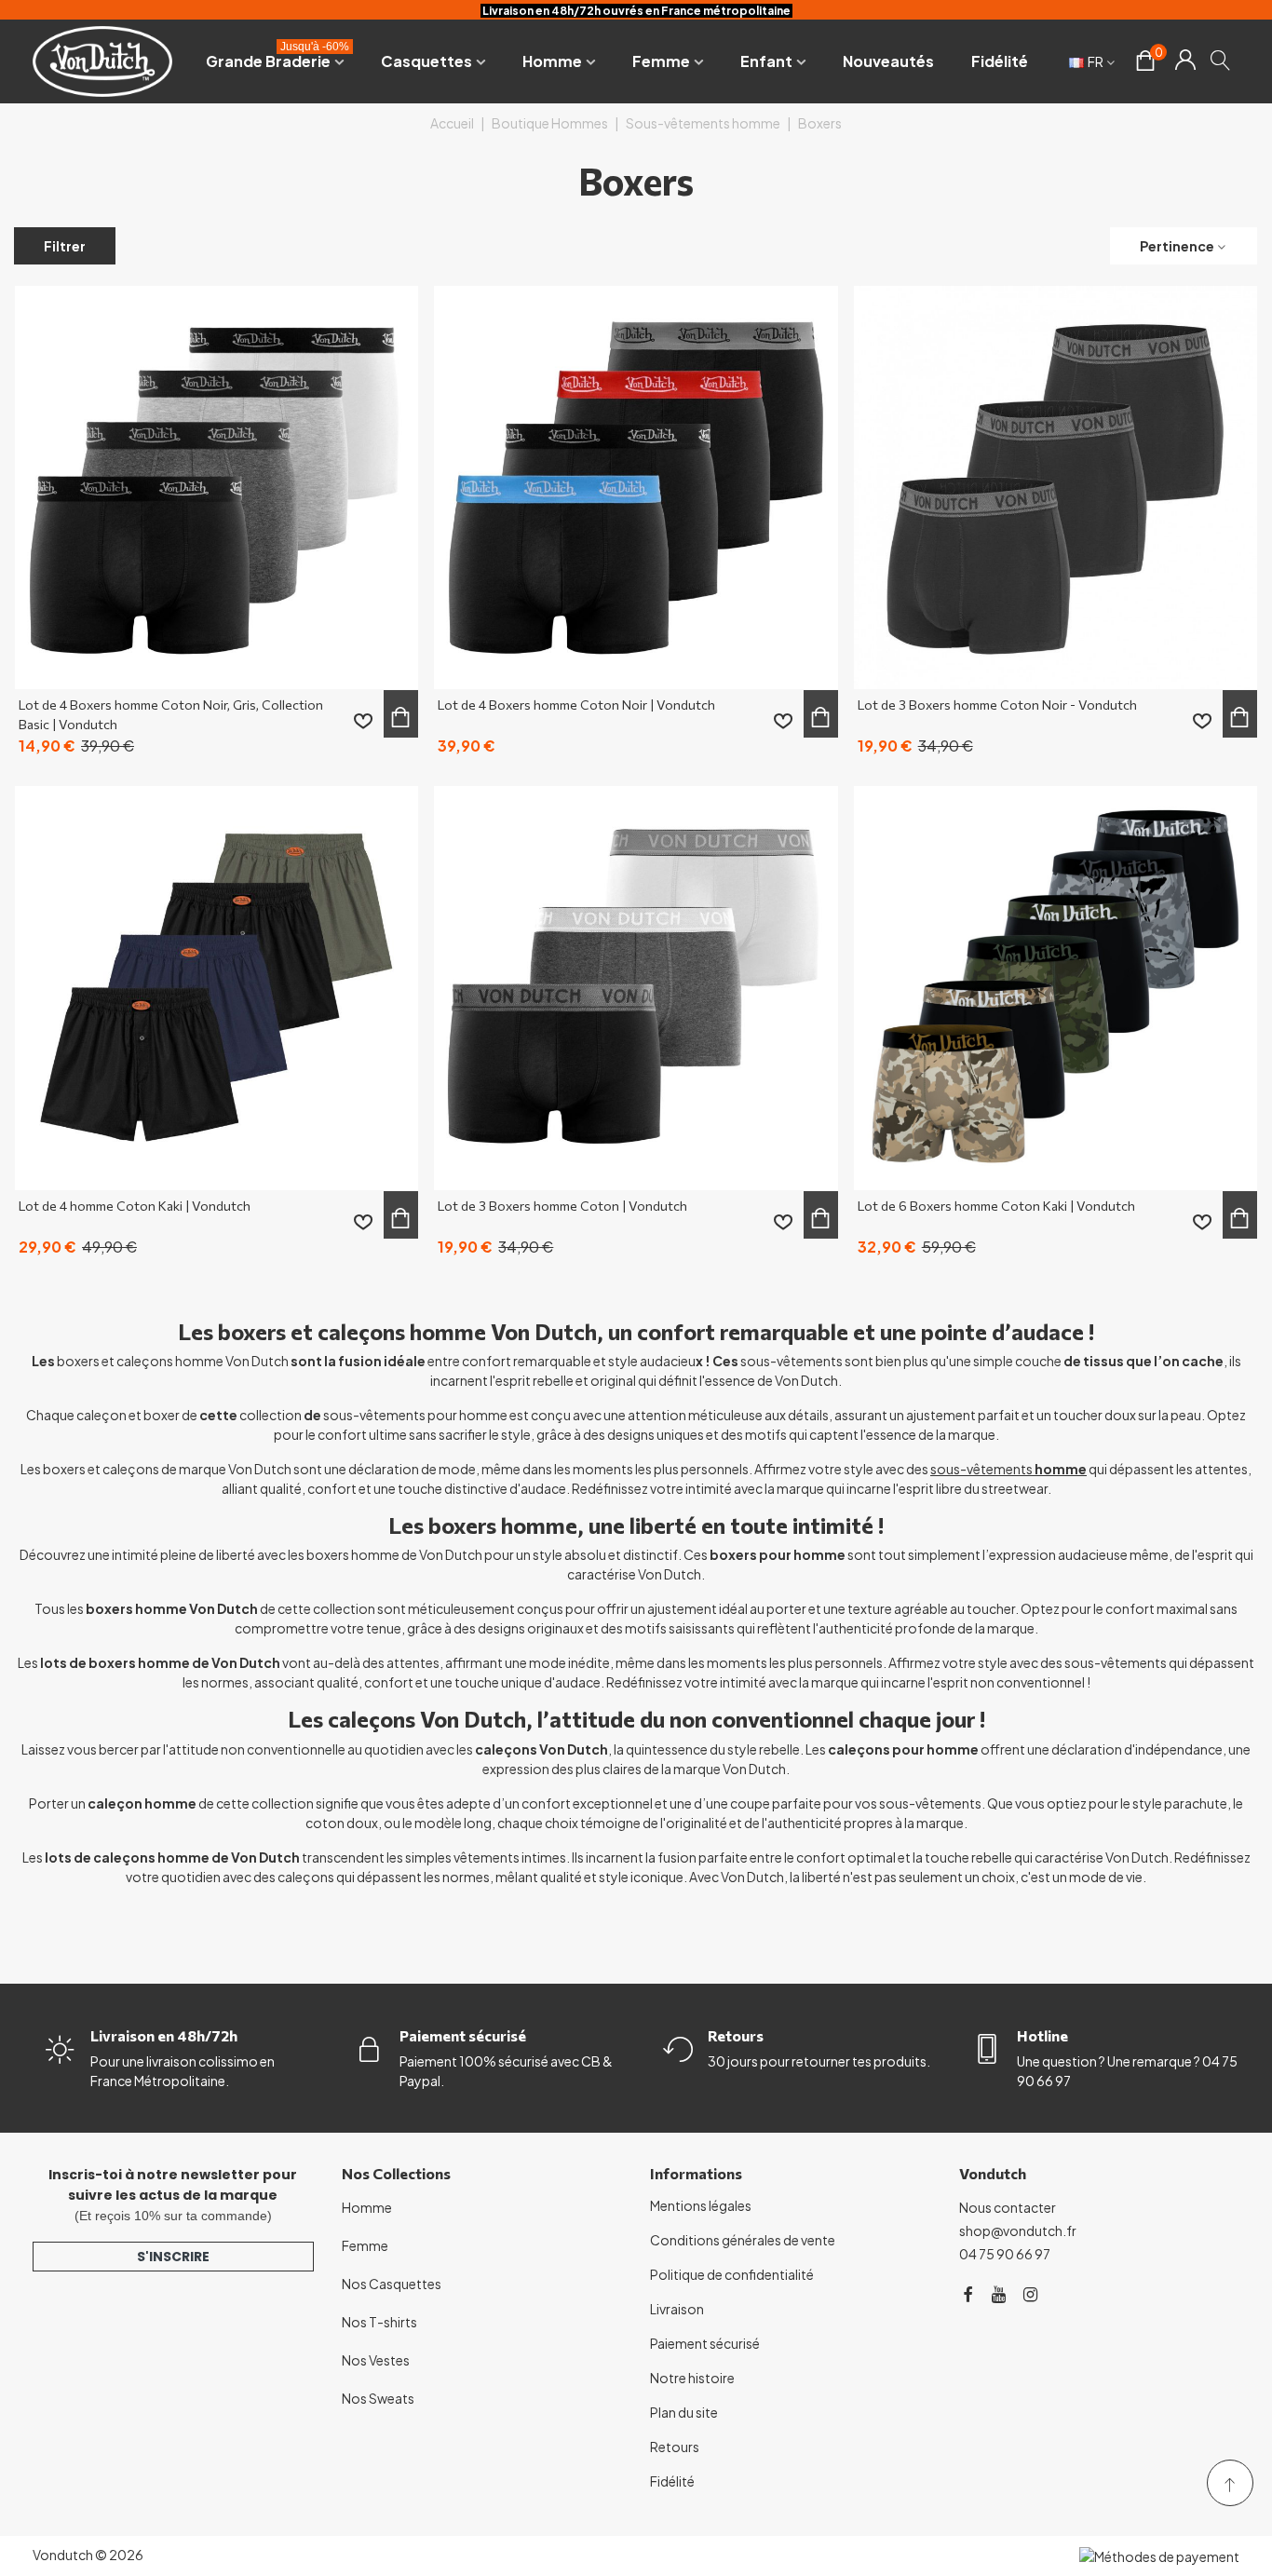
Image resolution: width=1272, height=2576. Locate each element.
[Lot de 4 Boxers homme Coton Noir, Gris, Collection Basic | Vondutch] (217, 488)
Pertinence (1177, 246)
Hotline (1042, 2035)
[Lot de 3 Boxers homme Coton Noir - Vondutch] (1055, 488)
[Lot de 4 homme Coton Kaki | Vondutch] (217, 988)
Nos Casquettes (392, 2284)
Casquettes (426, 61)
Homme (552, 61)
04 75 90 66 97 (1005, 2254)
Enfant (766, 61)
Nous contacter (1008, 2207)
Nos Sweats (378, 2398)
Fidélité (1000, 61)
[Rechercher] (1221, 60)
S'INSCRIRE (173, 2257)
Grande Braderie (277, 58)
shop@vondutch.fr (1018, 2230)
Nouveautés (888, 61)
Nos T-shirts (379, 2322)
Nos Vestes (376, 2360)
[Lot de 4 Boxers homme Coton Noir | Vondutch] (636, 488)
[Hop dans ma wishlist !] (363, 721)
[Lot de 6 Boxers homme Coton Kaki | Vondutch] (1055, 988)
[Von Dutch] (102, 61)
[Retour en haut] (1230, 2483)
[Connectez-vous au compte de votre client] (1185, 61)
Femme (661, 61)
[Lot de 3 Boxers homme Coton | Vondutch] (636, 988)
